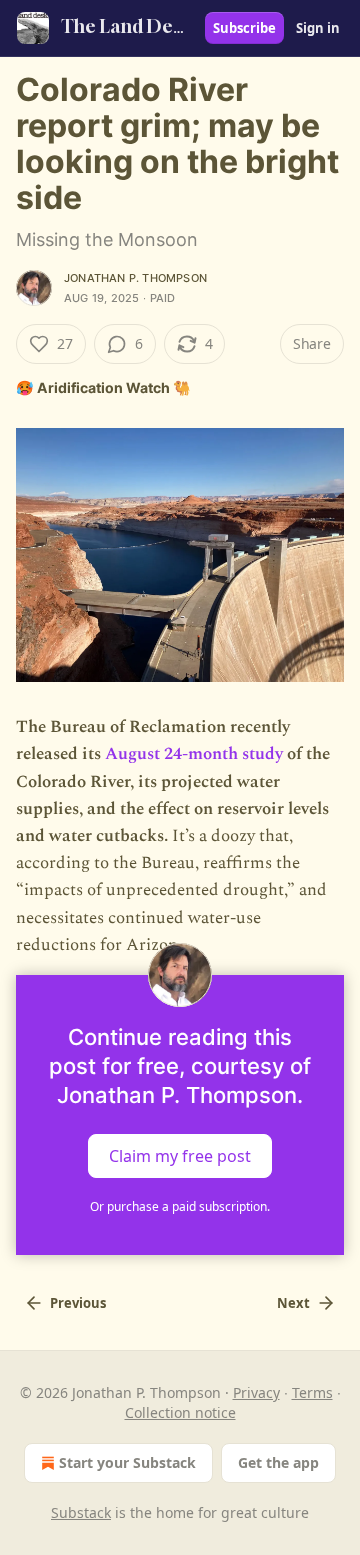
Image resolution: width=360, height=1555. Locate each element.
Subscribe (244, 28)
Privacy (256, 1392)
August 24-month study (194, 754)
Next (293, 1303)
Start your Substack (127, 1462)
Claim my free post (180, 1155)
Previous (78, 1303)
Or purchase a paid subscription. (180, 1206)
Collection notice (180, 1412)
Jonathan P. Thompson (135, 278)
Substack (81, 1512)
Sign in (318, 28)
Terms (312, 1392)
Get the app (278, 1462)
